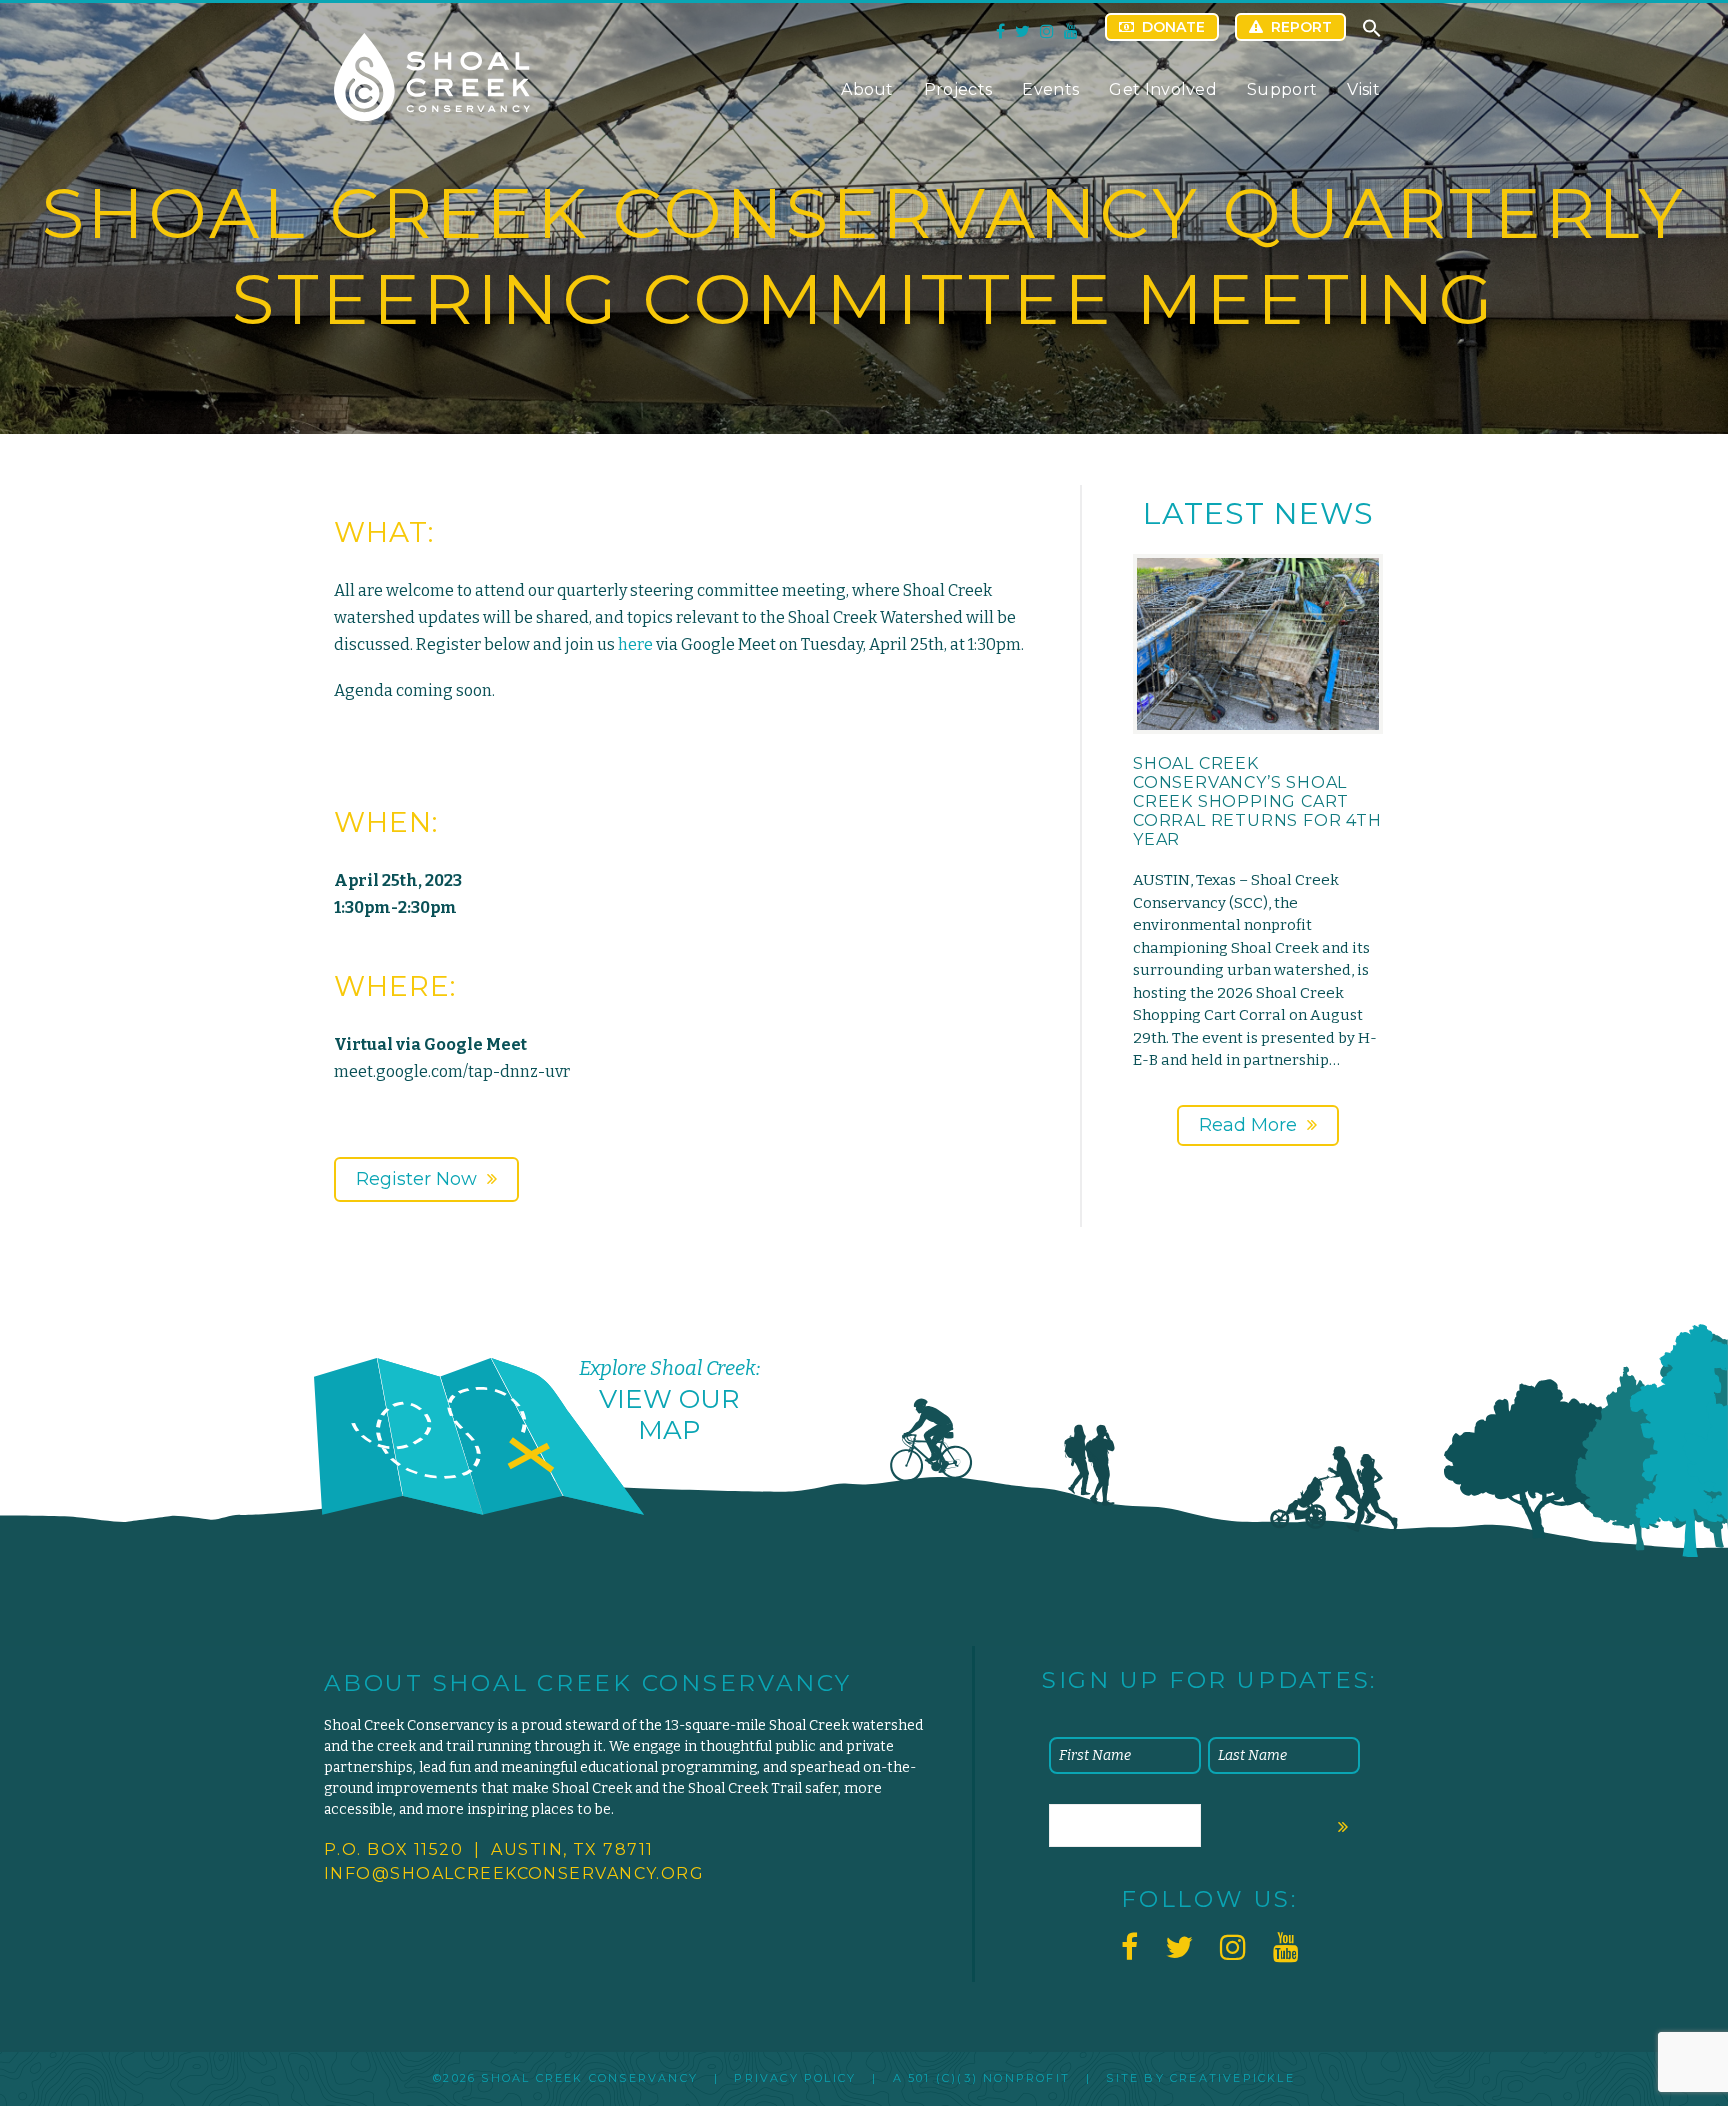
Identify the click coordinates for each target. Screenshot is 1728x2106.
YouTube (1071, 31)
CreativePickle (1232, 2078)
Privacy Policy (795, 2078)
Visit (1363, 89)
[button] (1372, 33)
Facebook (1000, 31)
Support (1282, 89)
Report (1301, 27)
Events (1050, 89)
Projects (958, 89)
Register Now (416, 1179)
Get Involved (1163, 89)
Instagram (1047, 31)
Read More (1248, 1125)
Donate (1173, 27)
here (635, 644)
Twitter (1022, 31)
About (867, 89)
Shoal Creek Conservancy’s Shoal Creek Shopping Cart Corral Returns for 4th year (1257, 802)
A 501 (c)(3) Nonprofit (981, 2078)
